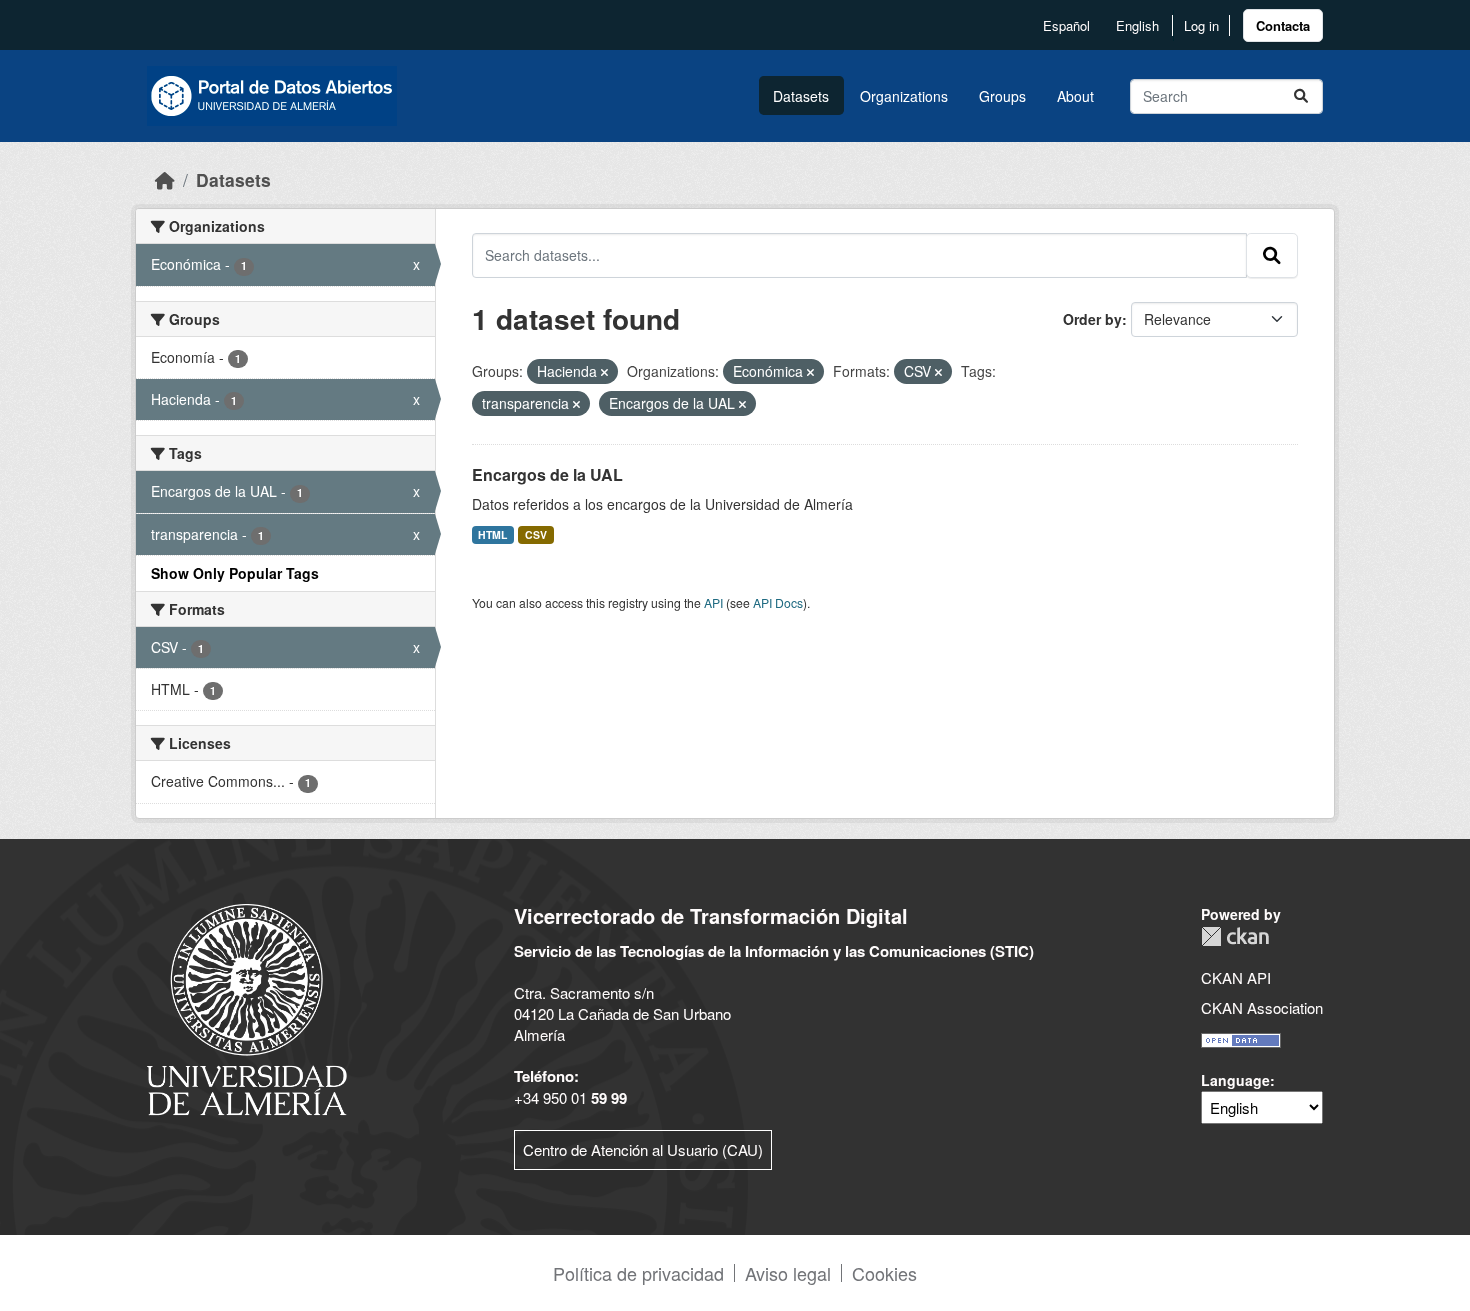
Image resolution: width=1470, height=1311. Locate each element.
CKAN (1235, 936)
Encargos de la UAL (547, 474)
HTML (492, 534)
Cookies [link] (884, 1273)
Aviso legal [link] (788, 1273)
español (1066, 25)
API (713, 602)
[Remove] (604, 372)
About (1075, 96)
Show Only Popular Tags (235, 573)
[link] (1283, 25)
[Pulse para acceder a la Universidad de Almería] (247, 1007)
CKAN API (1236, 977)
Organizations (904, 96)
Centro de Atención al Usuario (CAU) (643, 1149)
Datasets (801, 96)
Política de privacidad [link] (638, 1273)
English (1137, 25)
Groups (1002, 96)
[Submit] (1301, 96)
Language (1235, 1080)
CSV (536, 534)
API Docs (778, 602)
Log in (1201, 25)
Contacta (1283, 25)
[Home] (165, 179)
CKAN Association (1262, 1007)
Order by (1092, 319)
